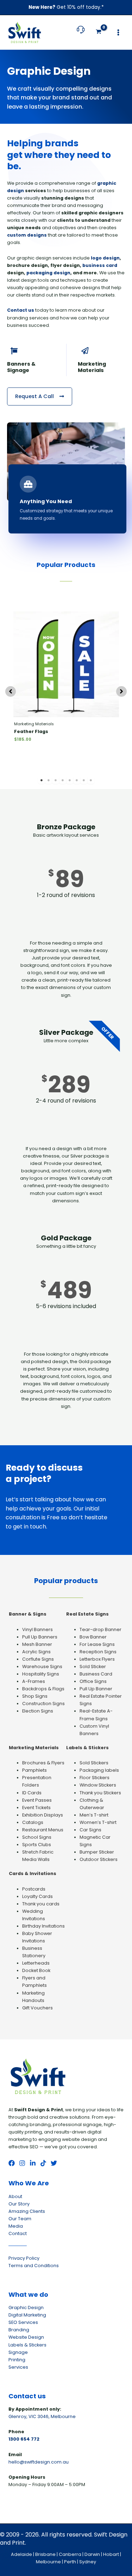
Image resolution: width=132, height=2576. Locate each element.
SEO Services (23, 2322)
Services (18, 2367)
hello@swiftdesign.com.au (39, 2462)
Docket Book (36, 1970)
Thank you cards (41, 1904)
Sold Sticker (93, 1667)
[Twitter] (54, 2163)
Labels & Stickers (27, 2345)
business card (100, 265)
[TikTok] (43, 2163)
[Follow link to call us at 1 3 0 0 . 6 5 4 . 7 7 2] (81, 33)
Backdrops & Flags (43, 1689)
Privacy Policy (24, 2258)
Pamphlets (34, 1770)
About (15, 2196)
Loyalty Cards (37, 1896)
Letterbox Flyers (97, 1659)
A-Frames (34, 1681)
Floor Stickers (95, 1778)
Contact (18, 2233)
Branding (19, 2330)
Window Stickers (98, 1785)
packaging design (48, 273)
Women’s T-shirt (98, 1822)
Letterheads (36, 1963)
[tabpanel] (66, 690)
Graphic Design (26, 2308)
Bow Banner (93, 1637)
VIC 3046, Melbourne (52, 2416)
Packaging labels (99, 1770)
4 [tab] (63, 780)
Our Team (20, 2219)
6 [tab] (77, 780)
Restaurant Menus (43, 1830)
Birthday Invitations (43, 1926)
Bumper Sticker (97, 1852)
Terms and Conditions (34, 2266)
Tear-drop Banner (100, 1629)
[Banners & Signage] (14, 351)
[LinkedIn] (33, 2163)
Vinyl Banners (37, 1629)
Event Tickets (36, 1808)
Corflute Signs (38, 1659)
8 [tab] (91, 780)
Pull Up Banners (40, 1637)
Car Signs (90, 1830)
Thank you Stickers (100, 1793)
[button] (11, 691)
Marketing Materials (92, 367)
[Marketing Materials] (85, 351)
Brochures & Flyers (43, 1763)
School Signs (37, 1837)
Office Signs (93, 1681)
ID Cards (32, 1793)
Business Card (96, 1674)
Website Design (26, 2337)
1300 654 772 (24, 2439)
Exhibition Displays (43, 1815)
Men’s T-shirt (94, 1815)
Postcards (34, 1889)
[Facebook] (12, 2163)
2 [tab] (49, 780)
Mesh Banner (37, 1644)
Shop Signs (35, 1696)
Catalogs (33, 1822)
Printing (17, 2360)
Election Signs (38, 1711)
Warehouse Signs (42, 1667)
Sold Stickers (94, 1763)
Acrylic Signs (36, 1652)
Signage (18, 2352)
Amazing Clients (27, 2211)
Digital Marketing (27, 2315)
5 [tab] (70, 780)
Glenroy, (18, 2416)
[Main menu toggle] (118, 32)
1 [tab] (42, 780)
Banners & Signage (21, 367)
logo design (105, 258)
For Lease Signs (97, 1644)
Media (16, 2226)
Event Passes (37, 1800)
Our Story (19, 2204)
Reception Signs (98, 1652)
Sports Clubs (37, 1845)
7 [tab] (84, 780)
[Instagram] (22, 2163)
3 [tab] (56, 780)
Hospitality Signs (41, 1674)
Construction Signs (43, 1704)
